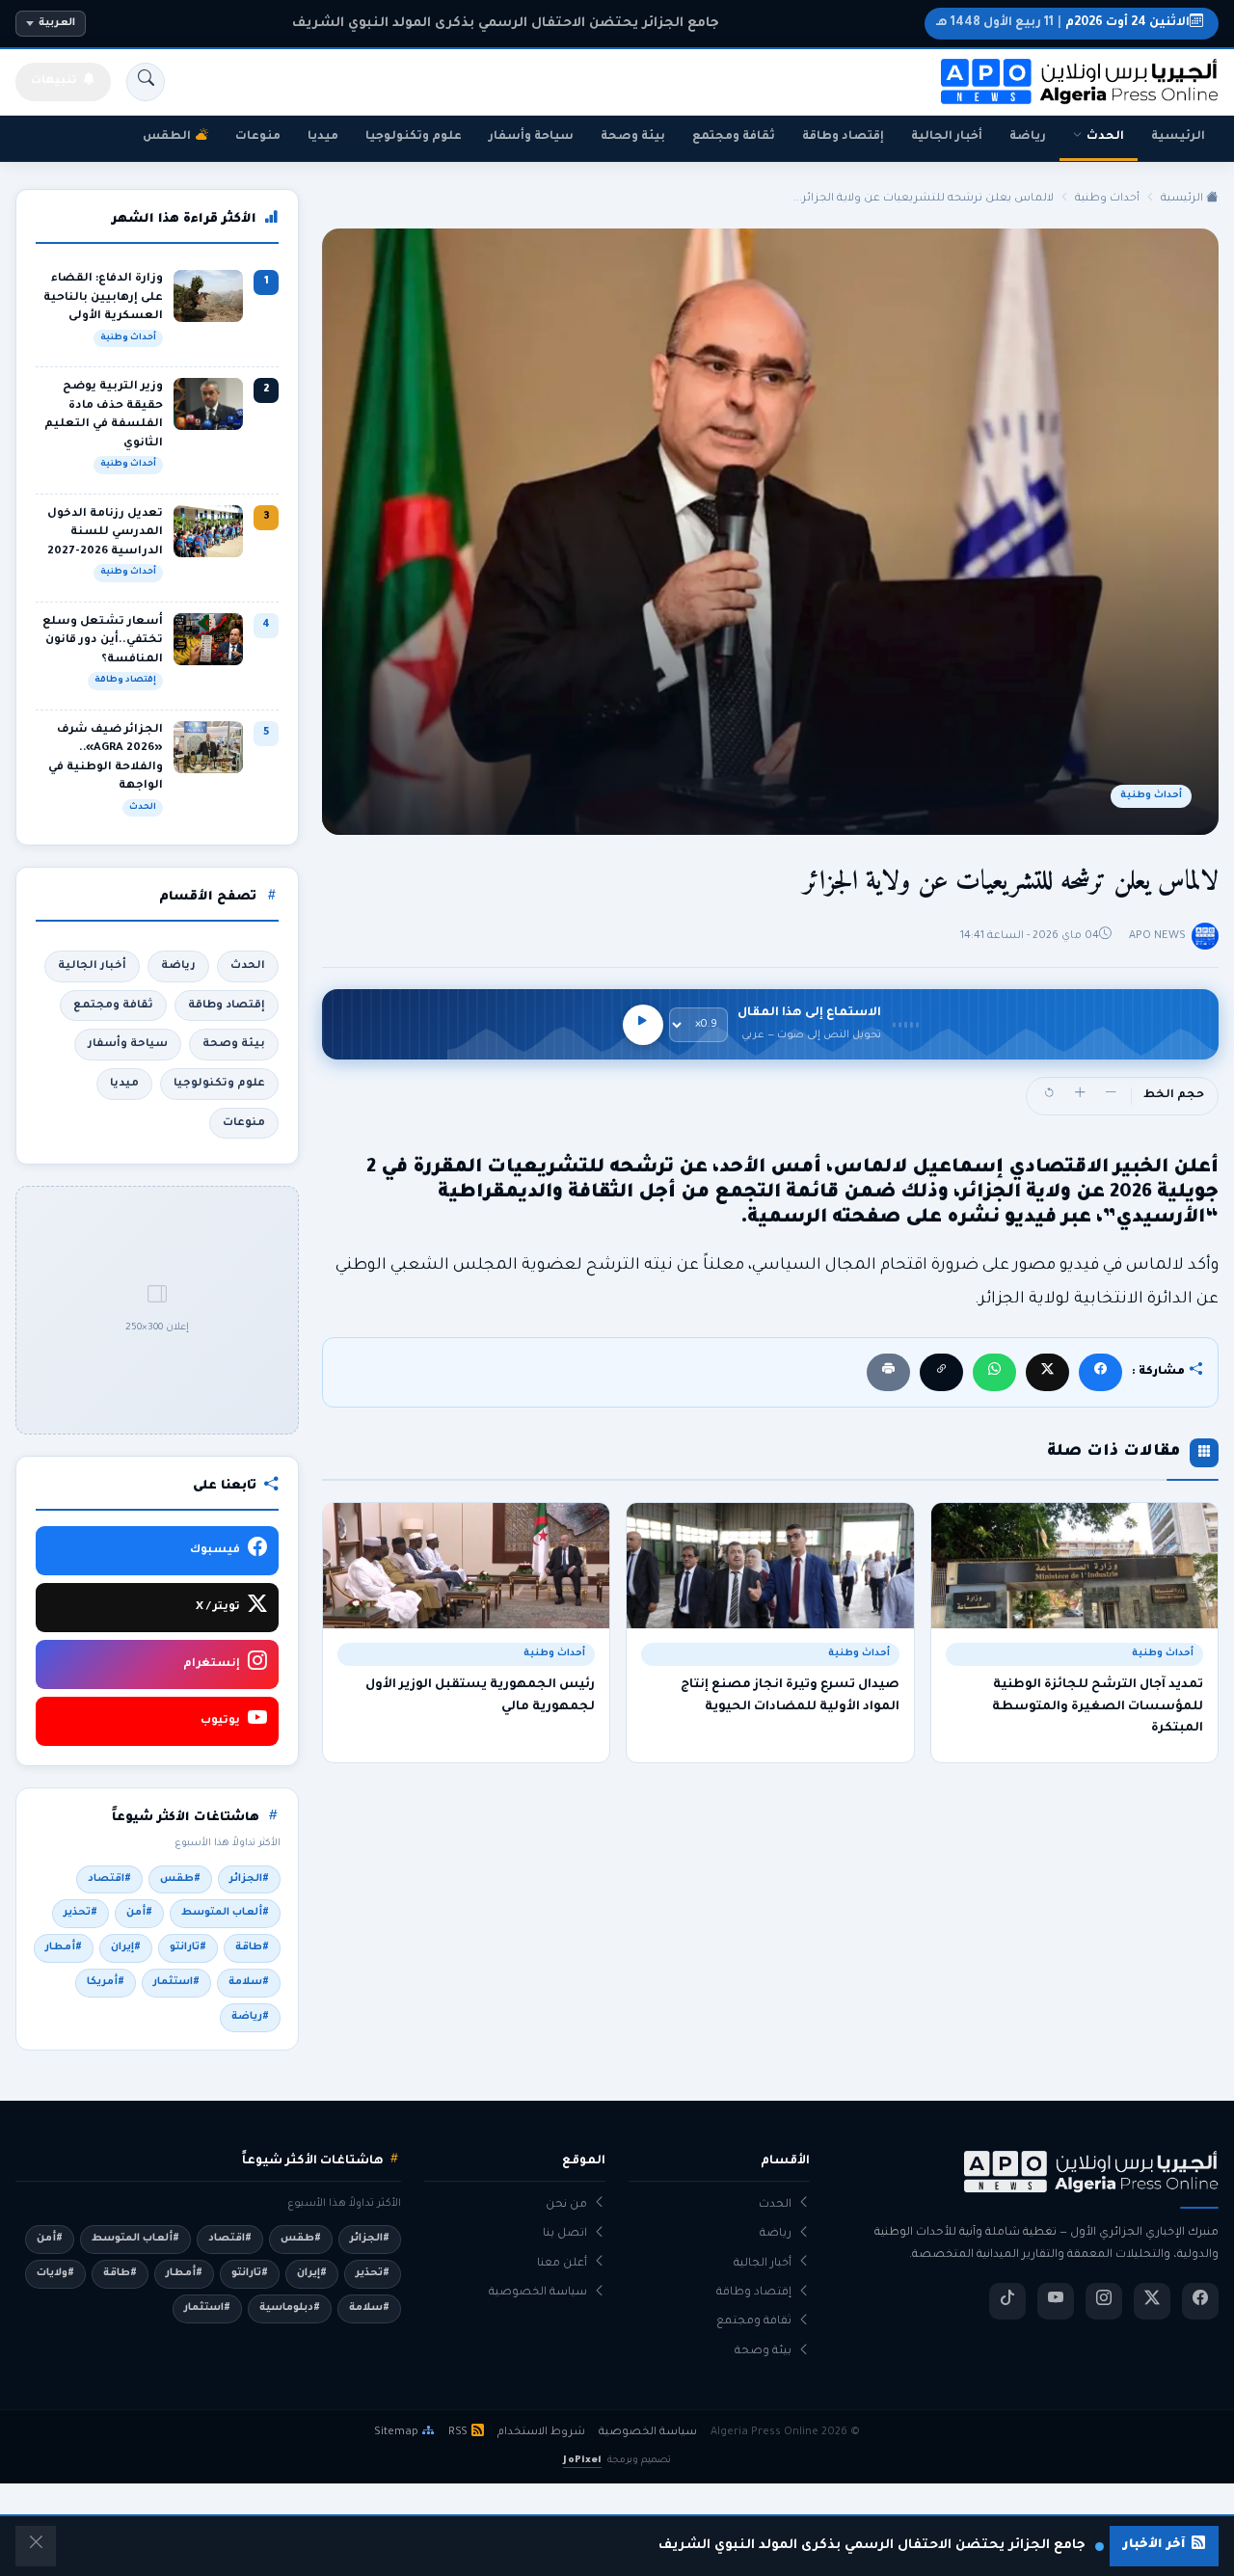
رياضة (1028, 137)
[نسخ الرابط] (941, 1372)
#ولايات (55, 2273)
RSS (458, 2432)
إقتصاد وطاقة (843, 137)
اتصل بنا (565, 2234)
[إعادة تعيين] (1049, 1096)
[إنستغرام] (1104, 2301)
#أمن (139, 1913)
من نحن (566, 2205)
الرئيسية (1178, 137)
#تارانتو (188, 1947)
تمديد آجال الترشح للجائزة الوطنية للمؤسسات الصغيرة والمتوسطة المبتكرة (1098, 1707)
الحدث (1105, 137)
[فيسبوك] (1100, 1372)
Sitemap (396, 2432)
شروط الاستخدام (541, 2432)
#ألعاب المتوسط (225, 1913)
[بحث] (146, 82)
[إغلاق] (36, 2546)
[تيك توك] (1007, 2301)
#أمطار (64, 1947)
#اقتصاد (109, 1879)
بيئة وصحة (633, 137)
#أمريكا (106, 1982)
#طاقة (252, 1947)
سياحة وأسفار (531, 137)
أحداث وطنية (1107, 199)
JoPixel (582, 2461)
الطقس (167, 137)
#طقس (180, 1879)
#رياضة (250, 2017)
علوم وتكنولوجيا (414, 137)
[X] (1047, 1372)
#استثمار (176, 1982)
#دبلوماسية (290, 2308)
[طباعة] (888, 1372)
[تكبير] (1080, 1096)
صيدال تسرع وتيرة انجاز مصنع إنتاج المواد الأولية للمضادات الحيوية (790, 1696)
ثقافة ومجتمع (734, 137)
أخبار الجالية (947, 137)
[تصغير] (1111, 1096)
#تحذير (80, 1913)
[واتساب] (994, 1372)
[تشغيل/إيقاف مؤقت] (643, 1025)
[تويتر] (1152, 2301)
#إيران (126, 1947)
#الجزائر (249, 1879)
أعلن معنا (562, 2264)
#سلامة (249, 1982)
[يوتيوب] (1056, 2301)
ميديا (323, 137)
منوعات (258, 137)
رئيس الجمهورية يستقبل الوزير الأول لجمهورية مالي (480, 1696)
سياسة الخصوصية (538, 2293)
